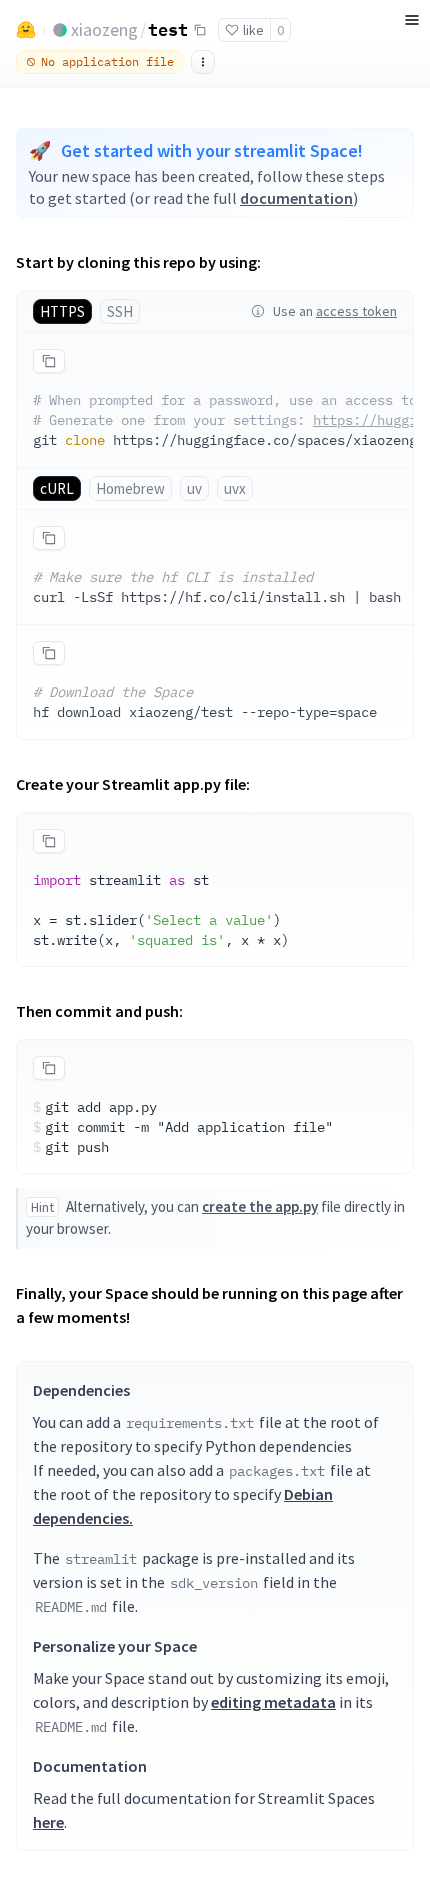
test (168, 29)
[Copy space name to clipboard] (200, 30)
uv (194, 488)
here (48, 1822)
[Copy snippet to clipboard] (49, 361)
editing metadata (273, 1702)
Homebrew (130, 488)
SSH (120, 311)
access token (356, 311)
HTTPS (62, 311)
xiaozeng (104, 29)
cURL (57, 488)
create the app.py (260, 1206)
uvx (235, 488)
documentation (296, 198)
